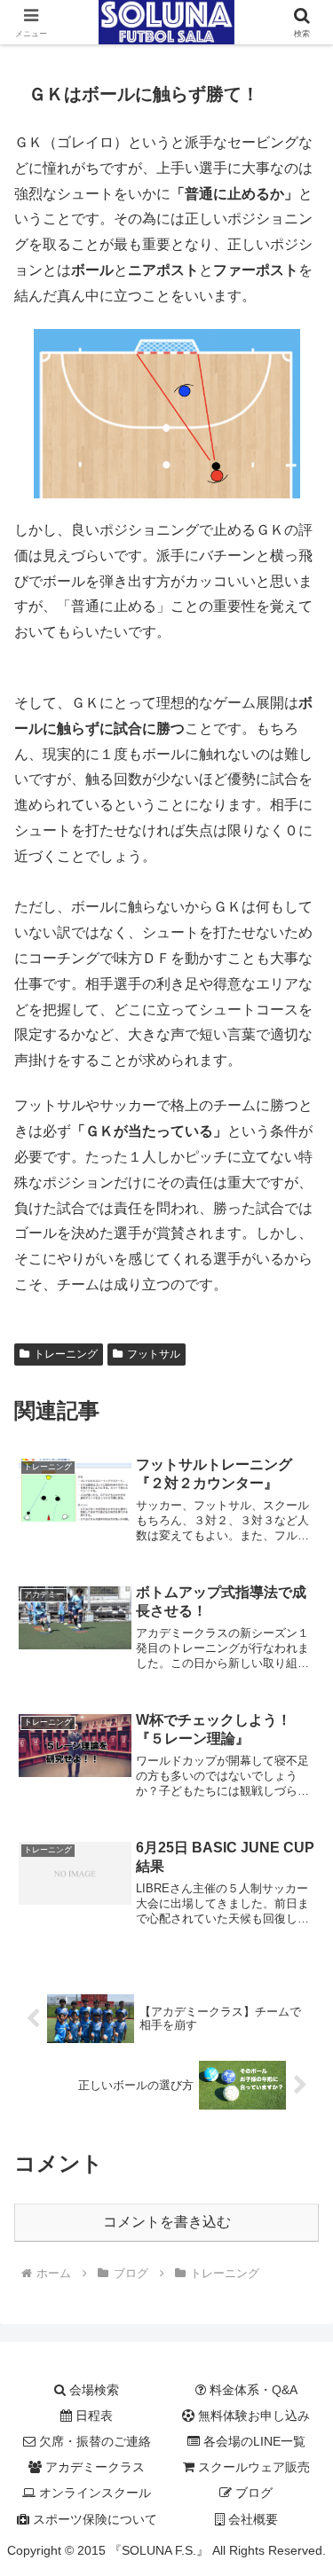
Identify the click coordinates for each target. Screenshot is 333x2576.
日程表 (92, 2415)
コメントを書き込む (167, 2222)
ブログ (252, 2493)
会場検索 (92, 2390)
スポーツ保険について (93, 2519)
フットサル (154, 1354)
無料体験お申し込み (252, 2415)
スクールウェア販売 (252, 2467)
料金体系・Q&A (252, 2390)
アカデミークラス (93, 2467)
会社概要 (251, 2519)
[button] (298, 2260)
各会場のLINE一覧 (253, 2441)
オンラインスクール (93, 2493)
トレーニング (66, 1354)
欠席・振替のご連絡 (93, 2441)
